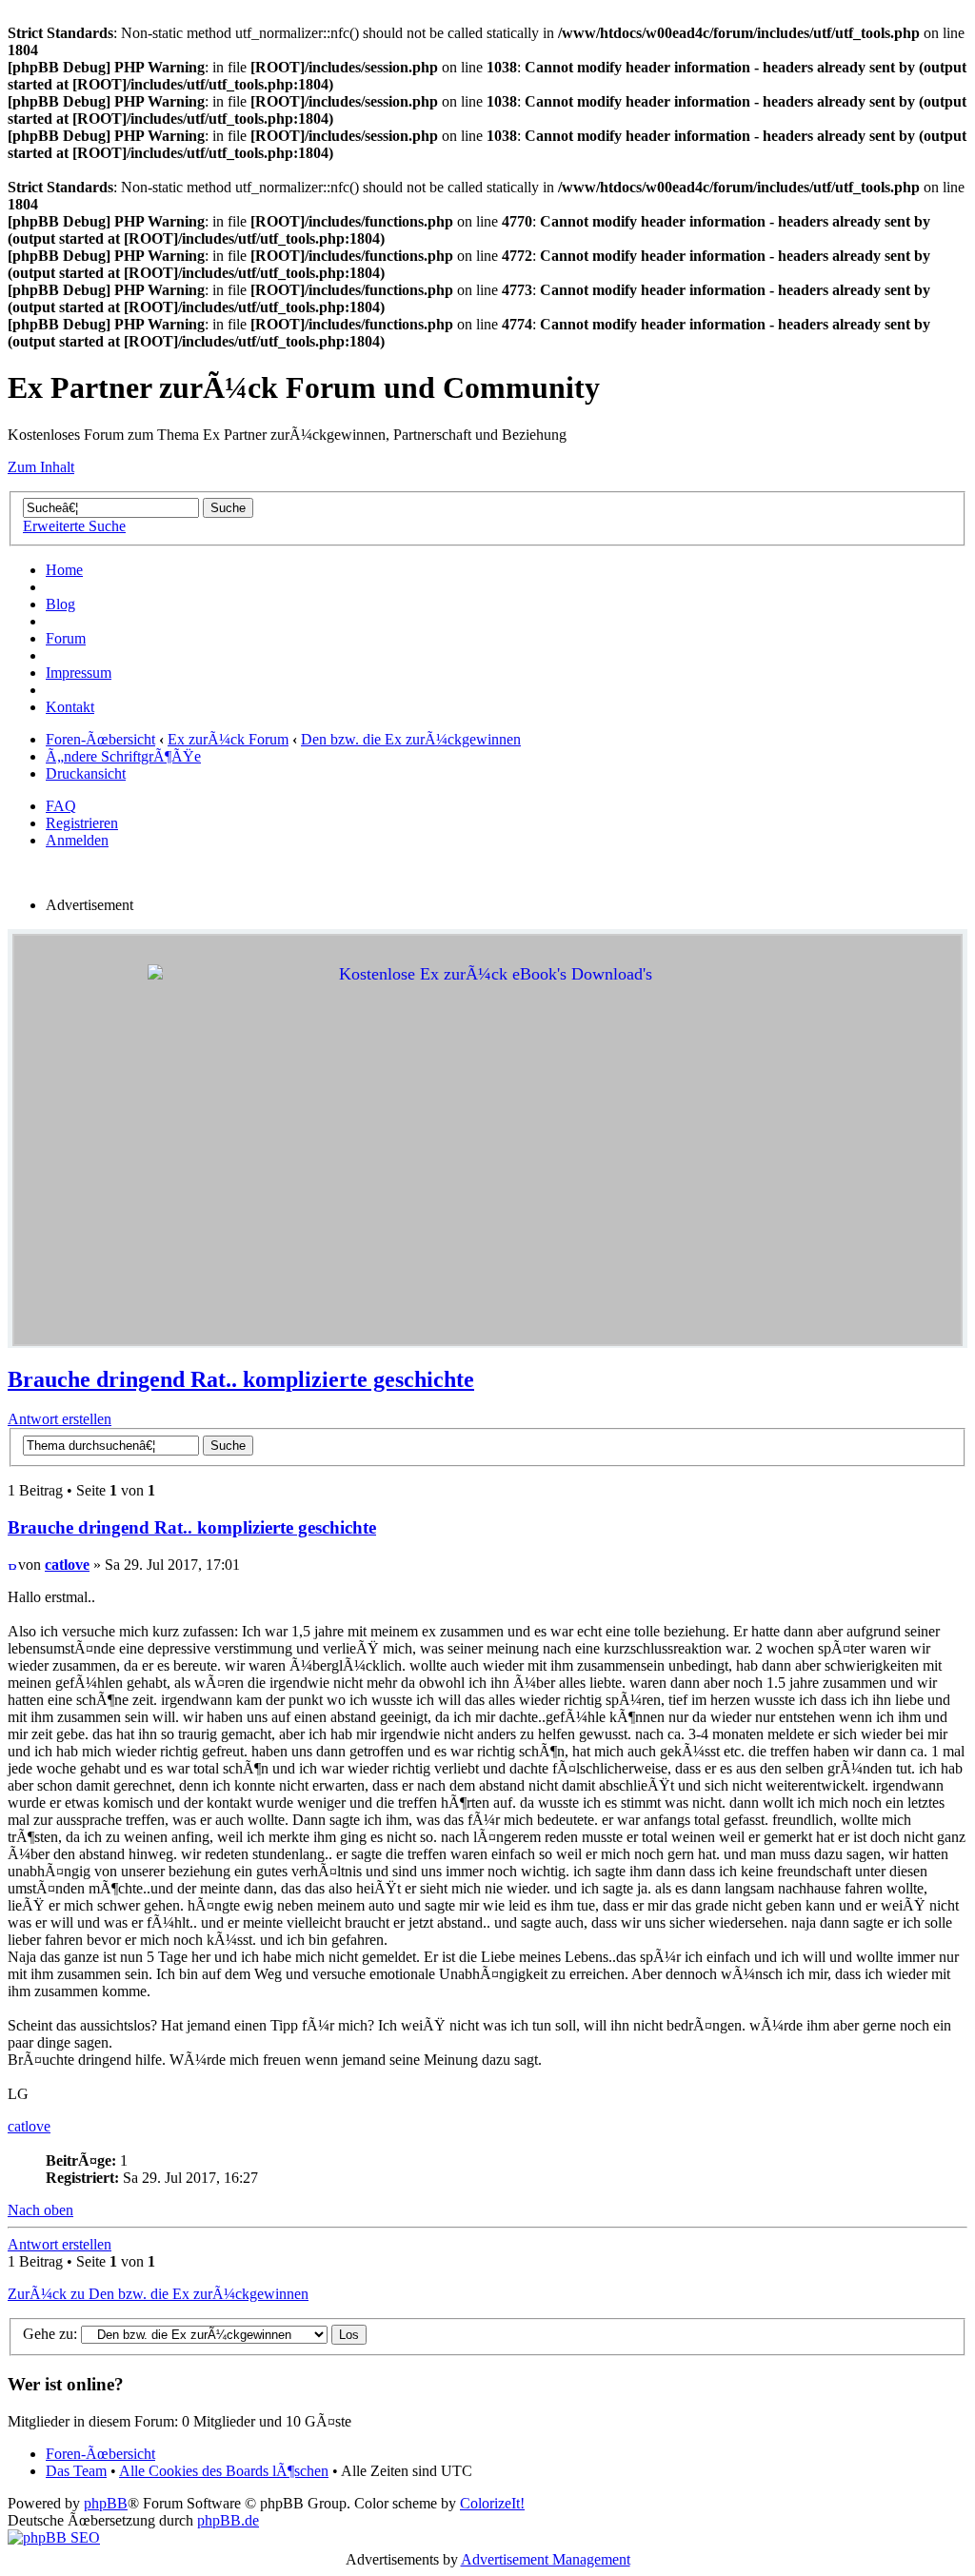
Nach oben (40, 2210)
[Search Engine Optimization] (54, 2537)
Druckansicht (86, 773)
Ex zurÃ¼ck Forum (228, 739)
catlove (67, 1565)
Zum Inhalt (41, 467)
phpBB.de (228, 2520)
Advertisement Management (546, 2559)
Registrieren (82, 823)
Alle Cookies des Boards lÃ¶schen (224, 2471)
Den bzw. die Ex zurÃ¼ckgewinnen (411, 739)
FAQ (61, 806)
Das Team (76, 2471)
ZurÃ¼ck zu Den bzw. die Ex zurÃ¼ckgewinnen (158, 2294)
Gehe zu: (50, 2334)
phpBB (106, 2503)
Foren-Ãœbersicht (100, 739)
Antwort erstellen (60, 1419)
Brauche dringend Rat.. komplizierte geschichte (241, 1379)
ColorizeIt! (492, 2503)
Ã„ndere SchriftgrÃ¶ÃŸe (123, 756)
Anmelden (77, 840)
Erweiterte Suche (74, 526)
